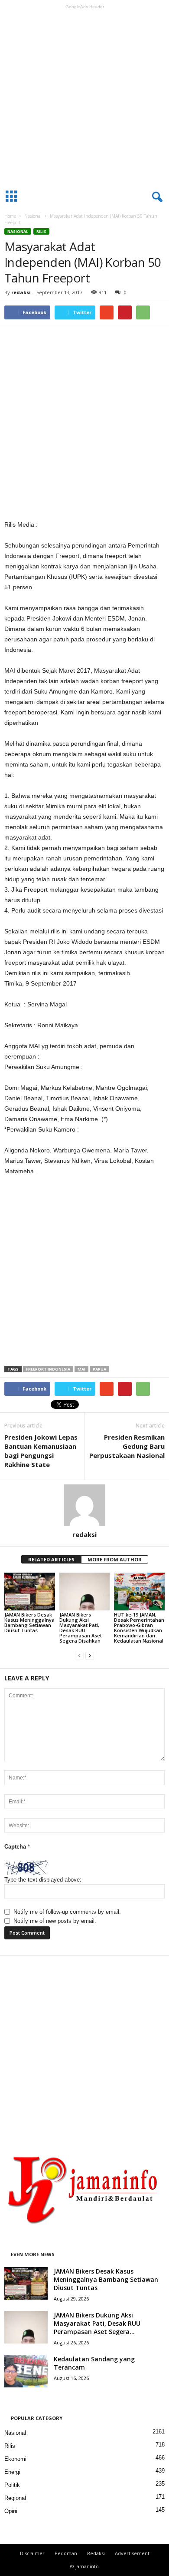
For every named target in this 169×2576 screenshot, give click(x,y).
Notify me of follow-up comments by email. (67, 1912)
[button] (156, 197)
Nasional (33, 216)
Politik (12, 2485)
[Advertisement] (84, 97)
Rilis (41, 231)
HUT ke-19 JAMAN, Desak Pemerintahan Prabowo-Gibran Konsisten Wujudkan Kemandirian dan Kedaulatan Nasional (139, 1628)
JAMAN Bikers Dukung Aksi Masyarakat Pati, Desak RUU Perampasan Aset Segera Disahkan (81, 1628)
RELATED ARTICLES (51, 1559)
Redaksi (96, 2553)
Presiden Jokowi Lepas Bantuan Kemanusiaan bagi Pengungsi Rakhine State (41, 1451)
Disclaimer (32, 2553)
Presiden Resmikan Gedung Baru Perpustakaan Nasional (127, 1446)
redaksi (21, 292)
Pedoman (66, 2553)
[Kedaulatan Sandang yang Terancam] (26, 2371)
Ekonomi (15, 2459)
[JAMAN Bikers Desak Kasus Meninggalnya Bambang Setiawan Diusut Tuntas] (30, 1592)
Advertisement (132, 2553)
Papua (99, 1369)
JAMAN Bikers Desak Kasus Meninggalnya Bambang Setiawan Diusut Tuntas (29, 1622)
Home (10, 216)
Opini (11, 2511)
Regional (15, 2498)
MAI (81, 1369)
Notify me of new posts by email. (55, 1921)
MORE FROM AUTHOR (115, 1559)
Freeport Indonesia (48, 1369)
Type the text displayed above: (43, 1880)
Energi (12, 2472)
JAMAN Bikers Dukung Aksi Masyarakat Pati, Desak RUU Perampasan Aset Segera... (97, 2323)
